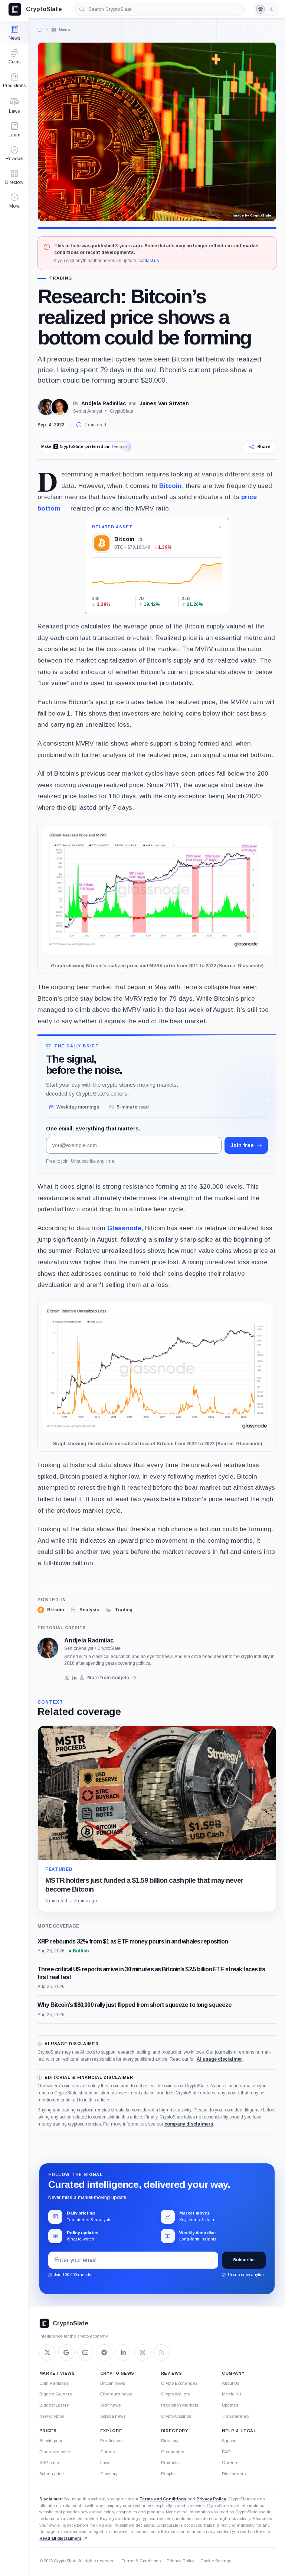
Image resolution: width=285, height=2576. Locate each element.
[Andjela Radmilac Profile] (46, 407)
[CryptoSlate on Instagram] (142, 2352)
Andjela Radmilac (104, 403)
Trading (61, 278)
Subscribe (244, 2260)
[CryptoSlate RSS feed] (161, 2352)
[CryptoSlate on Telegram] (104, 2352)
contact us (149, 261)
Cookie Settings (216, 2561)
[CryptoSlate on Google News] (66, 2352)
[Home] (40, 30)
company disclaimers (189, 2124)
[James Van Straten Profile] (60, 407)
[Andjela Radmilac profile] (48, 1648)
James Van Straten (164, 403)
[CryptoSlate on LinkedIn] (123, 2352)
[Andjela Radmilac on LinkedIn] (74, 1678)
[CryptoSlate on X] (47, 2352)
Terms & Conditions (141, 2561)
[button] (14, 201)
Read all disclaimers (60, 2538)
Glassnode (124, 1228)
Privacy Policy (211, 2499)
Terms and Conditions (163, 2499)
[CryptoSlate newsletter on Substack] (85, 2352)
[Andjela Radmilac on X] (67, 1678)
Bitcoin (171, 486)
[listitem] (51, 1610)
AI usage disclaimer (219, 2059)
